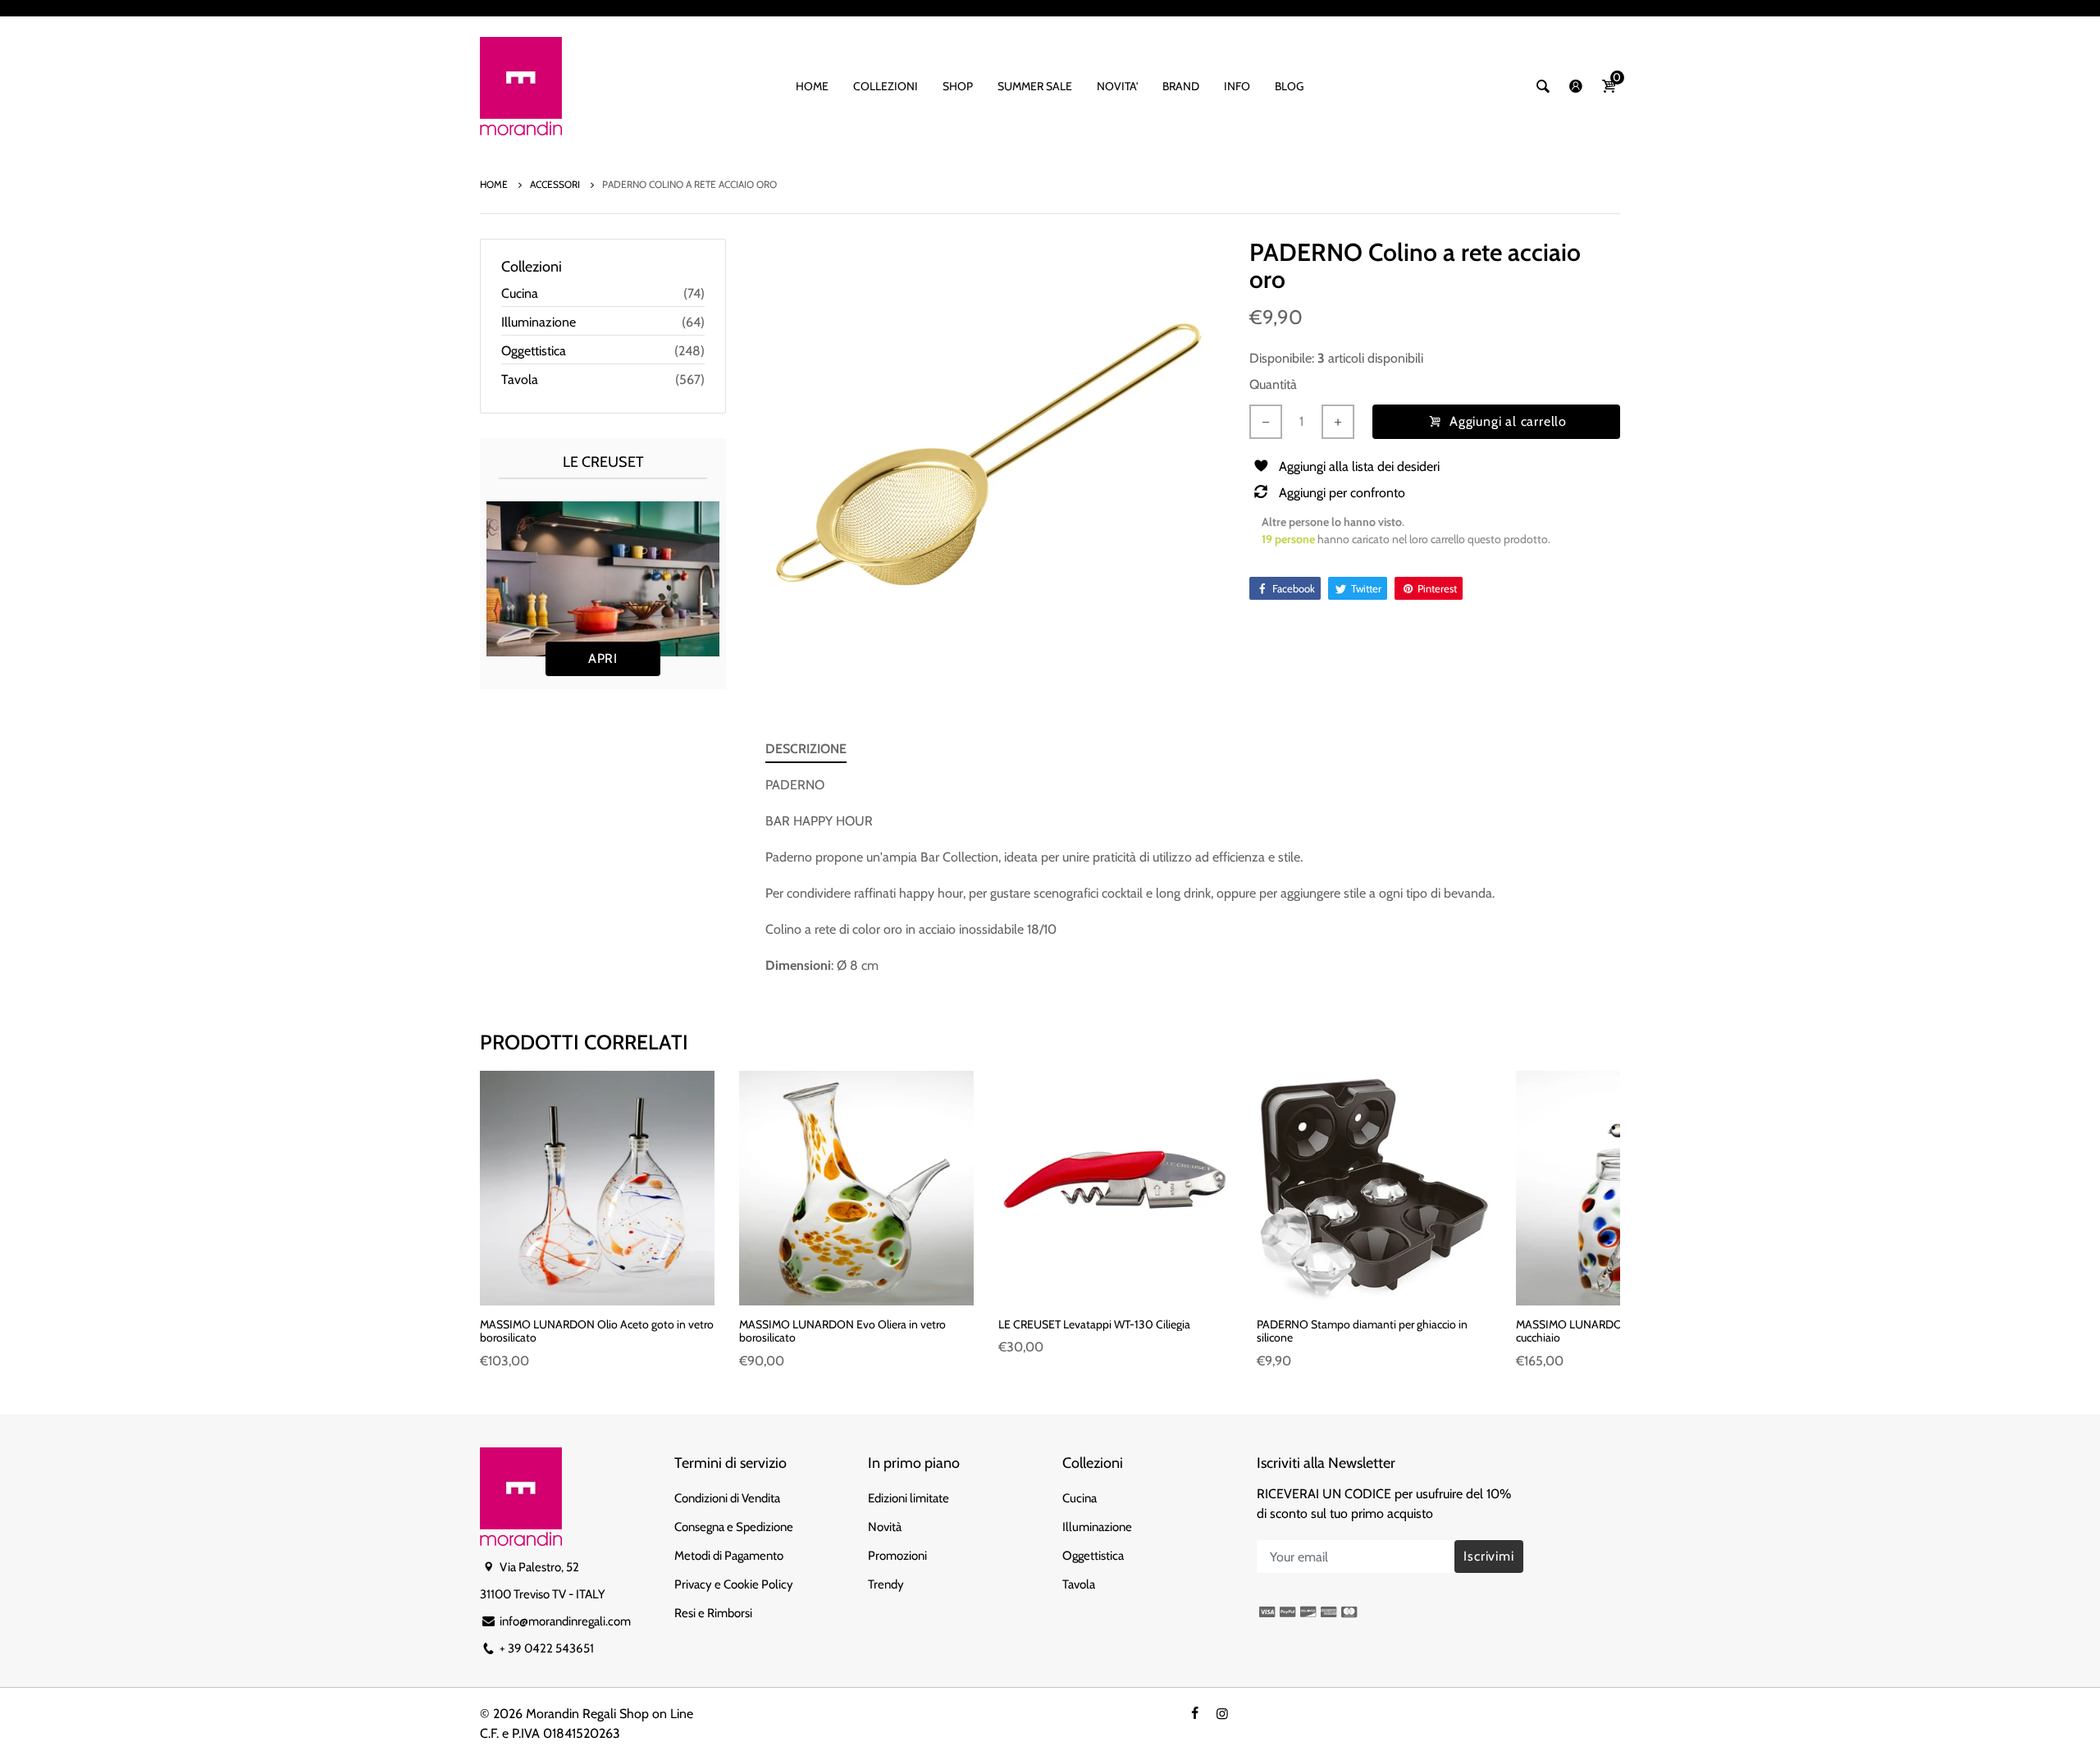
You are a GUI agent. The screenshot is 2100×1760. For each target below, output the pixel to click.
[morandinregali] (521, 85)
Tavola (520, 379)
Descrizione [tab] (806, 749)
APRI (603, 658)
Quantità (1273, 384)
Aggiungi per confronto (1342, 493)
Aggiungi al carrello (1507, 421)
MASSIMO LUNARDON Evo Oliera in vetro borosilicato (842, 1331)
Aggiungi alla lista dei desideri (1359, 466)
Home (495, 184)
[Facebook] (1194, 1714)
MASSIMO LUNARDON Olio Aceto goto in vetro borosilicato (597, 1331)
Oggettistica (534, 351)
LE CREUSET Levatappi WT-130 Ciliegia (1094, 1324)
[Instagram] (1222, 1714)
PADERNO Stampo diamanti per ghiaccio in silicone (1362, 1331)
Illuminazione (539, 322)
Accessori (556, 184)
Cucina (520, 293)
